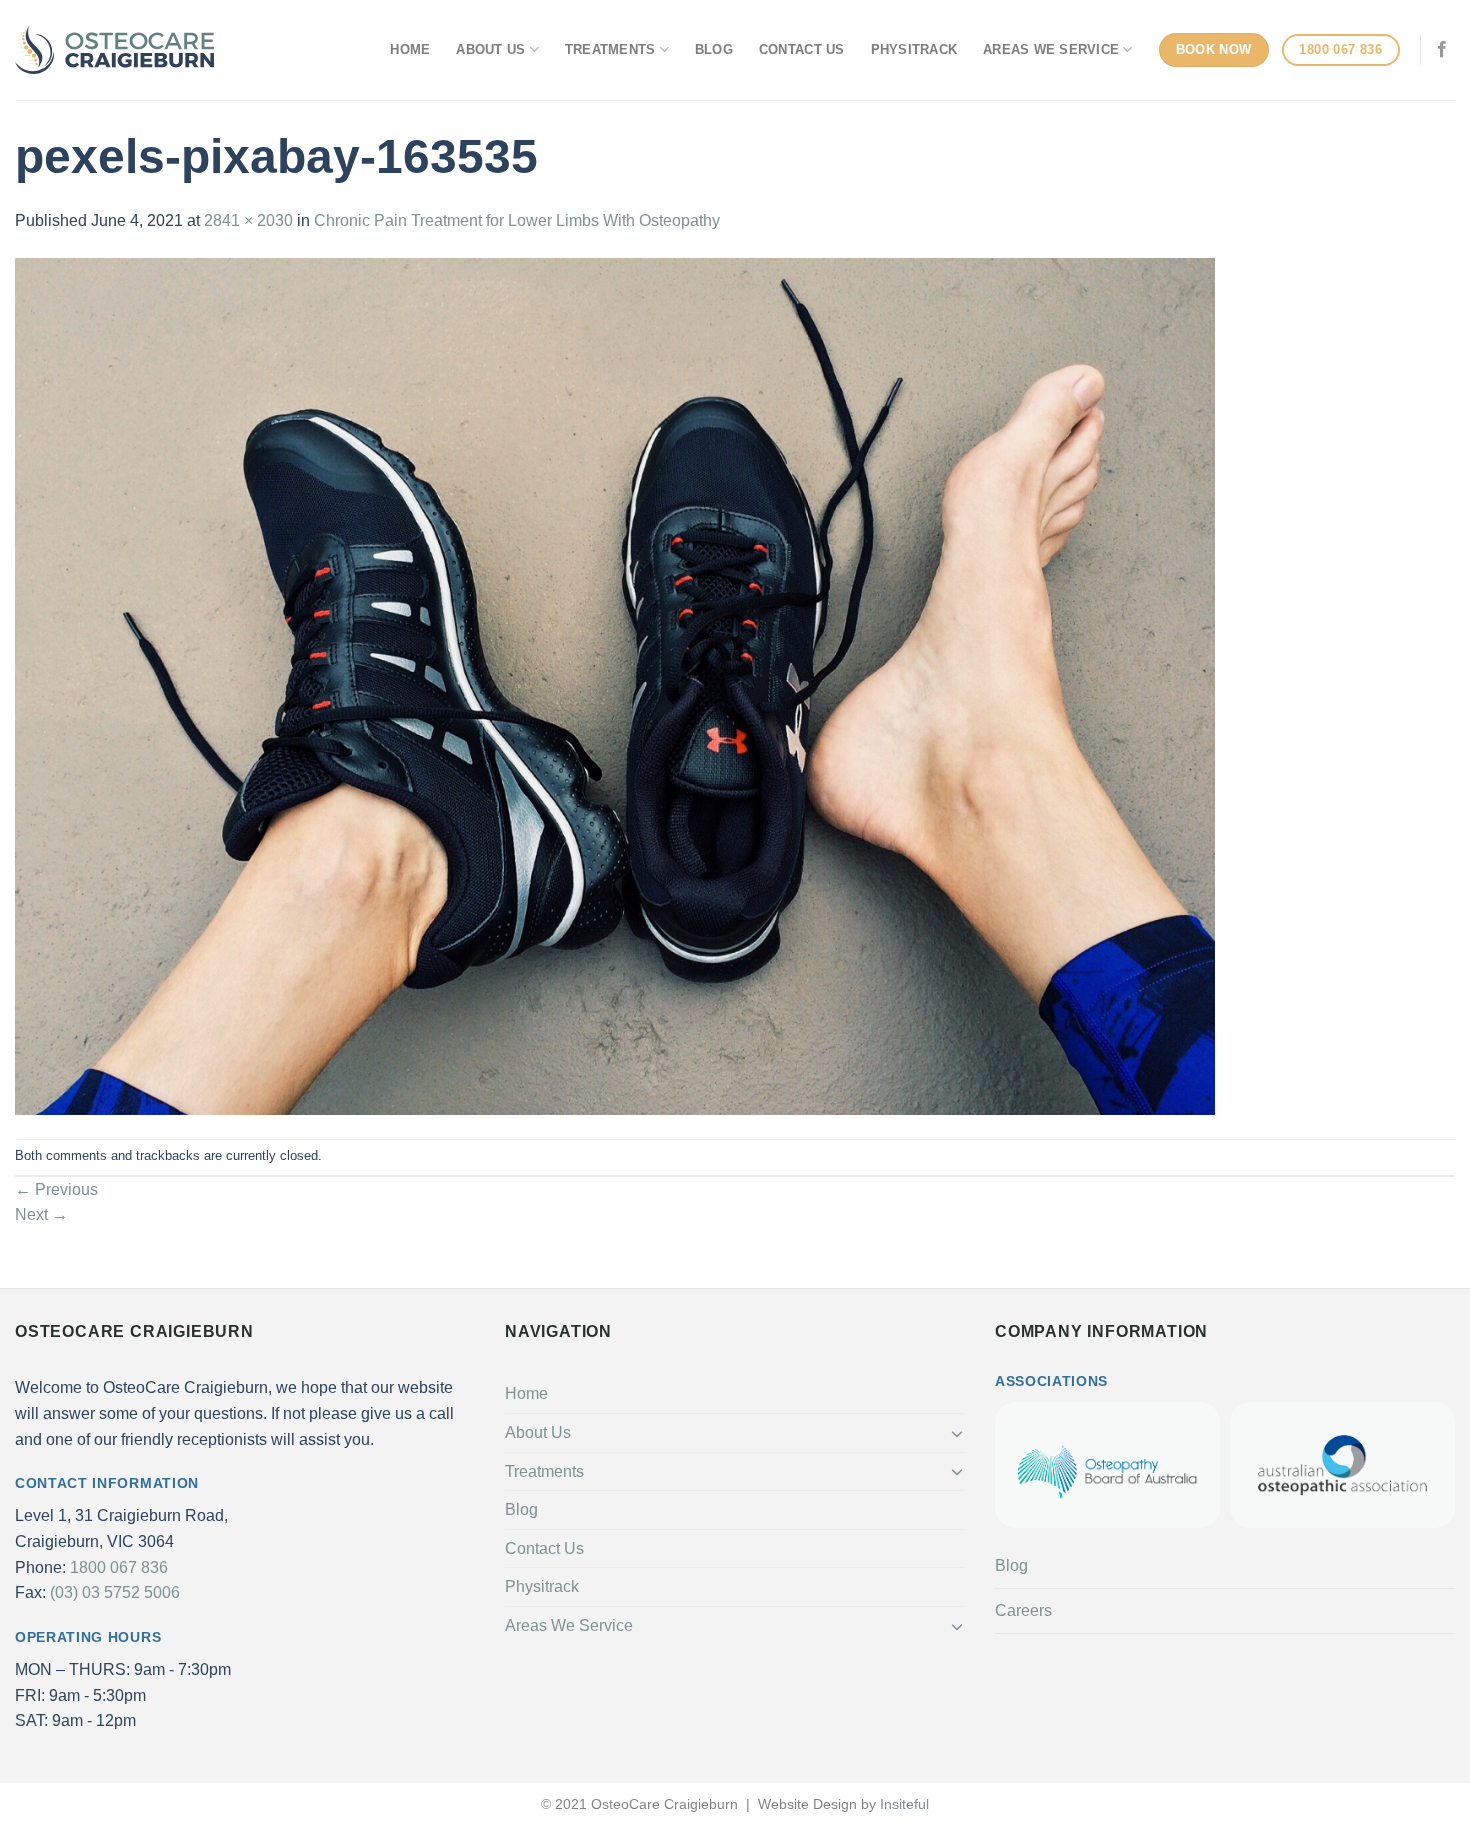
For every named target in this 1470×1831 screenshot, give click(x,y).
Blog (714, 49)
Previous (56, 1189)
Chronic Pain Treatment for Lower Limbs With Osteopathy (517, 220)
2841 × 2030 (248, 220)
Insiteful (904, 1804)
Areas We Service (1051, 49)
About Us (490, 49)
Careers (1023, 1610)
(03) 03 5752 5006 (115, 1592)
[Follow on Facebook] (1442, 50)
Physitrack (914, 49)
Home (410, 49)
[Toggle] (957, 1433)
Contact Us (802, 49)
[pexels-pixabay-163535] (615, 685)
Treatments (610, 49)
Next (41, 1214)
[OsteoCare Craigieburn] (115, 50)
